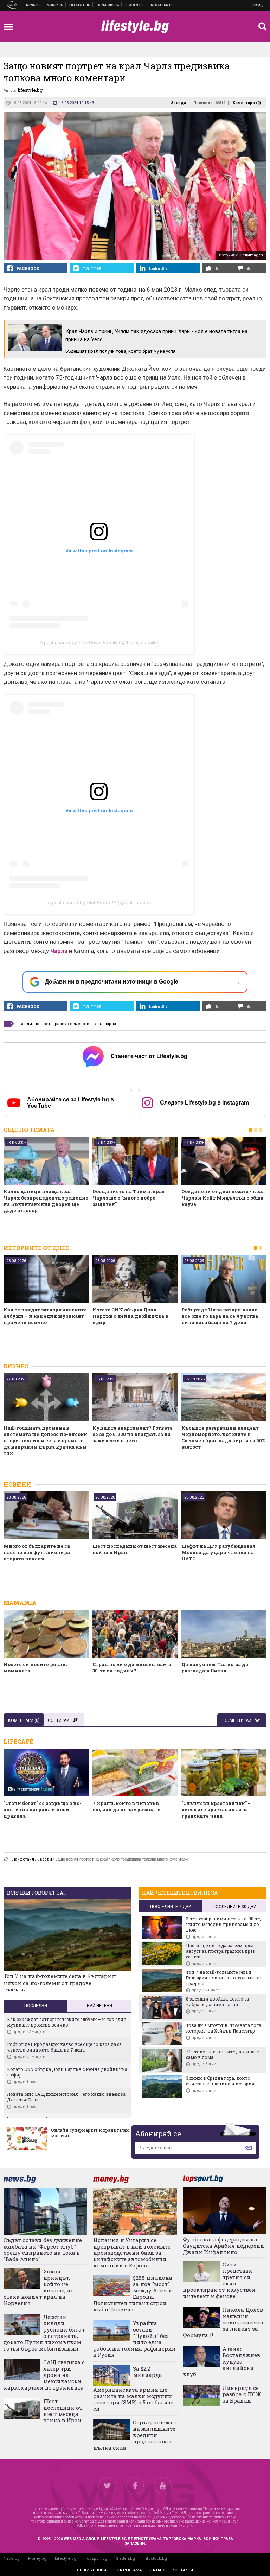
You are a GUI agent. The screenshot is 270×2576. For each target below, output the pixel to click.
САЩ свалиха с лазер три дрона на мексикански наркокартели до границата (44, 2375)
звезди (25, 1024)
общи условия (93, 2570)
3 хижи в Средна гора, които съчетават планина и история (220, 2081)
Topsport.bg (96, 2559)
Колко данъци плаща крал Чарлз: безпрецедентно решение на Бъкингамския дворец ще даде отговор (46, 1201)
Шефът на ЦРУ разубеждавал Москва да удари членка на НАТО (218, 1552)
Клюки (80, 5)
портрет (42, 1024)
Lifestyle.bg (66, 2559)
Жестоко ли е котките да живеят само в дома (223, 2054)
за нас (157, 2570)
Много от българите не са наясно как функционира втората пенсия (37, 1552)
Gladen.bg (125, 2559)
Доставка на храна (135, 5)
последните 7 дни (171, 1907)
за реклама (129, 2570)
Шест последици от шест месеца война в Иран (135, 1549)
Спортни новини (108, 5)
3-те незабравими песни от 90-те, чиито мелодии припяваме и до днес (223, 1924)
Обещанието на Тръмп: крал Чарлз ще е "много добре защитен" (129, 1198)
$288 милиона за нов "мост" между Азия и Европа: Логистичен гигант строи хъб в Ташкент (133, 2294)
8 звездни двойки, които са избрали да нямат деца (217, 2002)
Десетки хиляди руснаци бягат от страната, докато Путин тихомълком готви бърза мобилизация (44, 2333)
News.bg (12, 2559)
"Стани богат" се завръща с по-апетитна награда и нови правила (43, 1809)
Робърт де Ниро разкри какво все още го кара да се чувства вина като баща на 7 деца (220, 1316)
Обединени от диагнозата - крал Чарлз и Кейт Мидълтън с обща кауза (223, 1198)
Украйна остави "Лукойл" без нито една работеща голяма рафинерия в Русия (134, 2339)
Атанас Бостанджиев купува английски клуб (221, 2361)
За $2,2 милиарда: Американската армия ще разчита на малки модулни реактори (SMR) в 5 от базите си (133, 2388)
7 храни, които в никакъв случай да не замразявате (126, 1806)
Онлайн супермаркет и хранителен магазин (90, 2133)
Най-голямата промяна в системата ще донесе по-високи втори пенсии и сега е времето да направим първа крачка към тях (45, 1440)
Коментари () (247, 103)
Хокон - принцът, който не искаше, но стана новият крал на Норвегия (39, 2287)
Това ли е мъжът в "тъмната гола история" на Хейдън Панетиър (224, 2028)
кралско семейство (72, 1024)
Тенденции (15, 1990)
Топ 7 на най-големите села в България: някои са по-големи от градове (60, 1979)
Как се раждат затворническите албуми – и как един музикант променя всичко (45, 1316)
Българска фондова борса (162, 5)
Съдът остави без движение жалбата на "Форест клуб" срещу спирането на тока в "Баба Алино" (43, 2250)
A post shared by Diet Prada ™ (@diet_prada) (99, 902)
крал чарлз (105, 1024)
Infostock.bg (155, 2559)
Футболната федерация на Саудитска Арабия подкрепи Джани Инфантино (223, 2246)
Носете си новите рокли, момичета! (35, 1667)
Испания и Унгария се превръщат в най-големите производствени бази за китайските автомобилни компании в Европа (132, 2253)
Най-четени (99, 2006)
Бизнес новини (55, 5)
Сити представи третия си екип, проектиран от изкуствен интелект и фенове (219, 2280)
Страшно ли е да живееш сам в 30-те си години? (132, 1667)
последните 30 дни (234, 1907)
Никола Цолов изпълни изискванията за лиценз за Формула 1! (223, 2322)
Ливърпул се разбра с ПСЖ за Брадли (242, 2394)
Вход (258, 5)
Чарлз (59, 951)
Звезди (178, 103)
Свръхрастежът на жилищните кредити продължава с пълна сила (135, 2435)
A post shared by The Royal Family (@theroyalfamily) (99, 642)
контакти (183, 2570)
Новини (34, 5)
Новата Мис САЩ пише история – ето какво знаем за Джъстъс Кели (66, 2097)
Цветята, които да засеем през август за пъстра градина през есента (220, 1951)
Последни (36, 2006)
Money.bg (37, 2559)
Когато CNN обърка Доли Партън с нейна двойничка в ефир (130, 1316)
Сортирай (59, 1720)
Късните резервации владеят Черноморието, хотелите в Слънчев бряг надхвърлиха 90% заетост (223, 1437)
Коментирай (238, 1720)
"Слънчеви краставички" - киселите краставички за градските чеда (216, 1809)
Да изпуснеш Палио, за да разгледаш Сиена (215, 1667)
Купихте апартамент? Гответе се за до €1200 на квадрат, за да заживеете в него (133, 1434)
